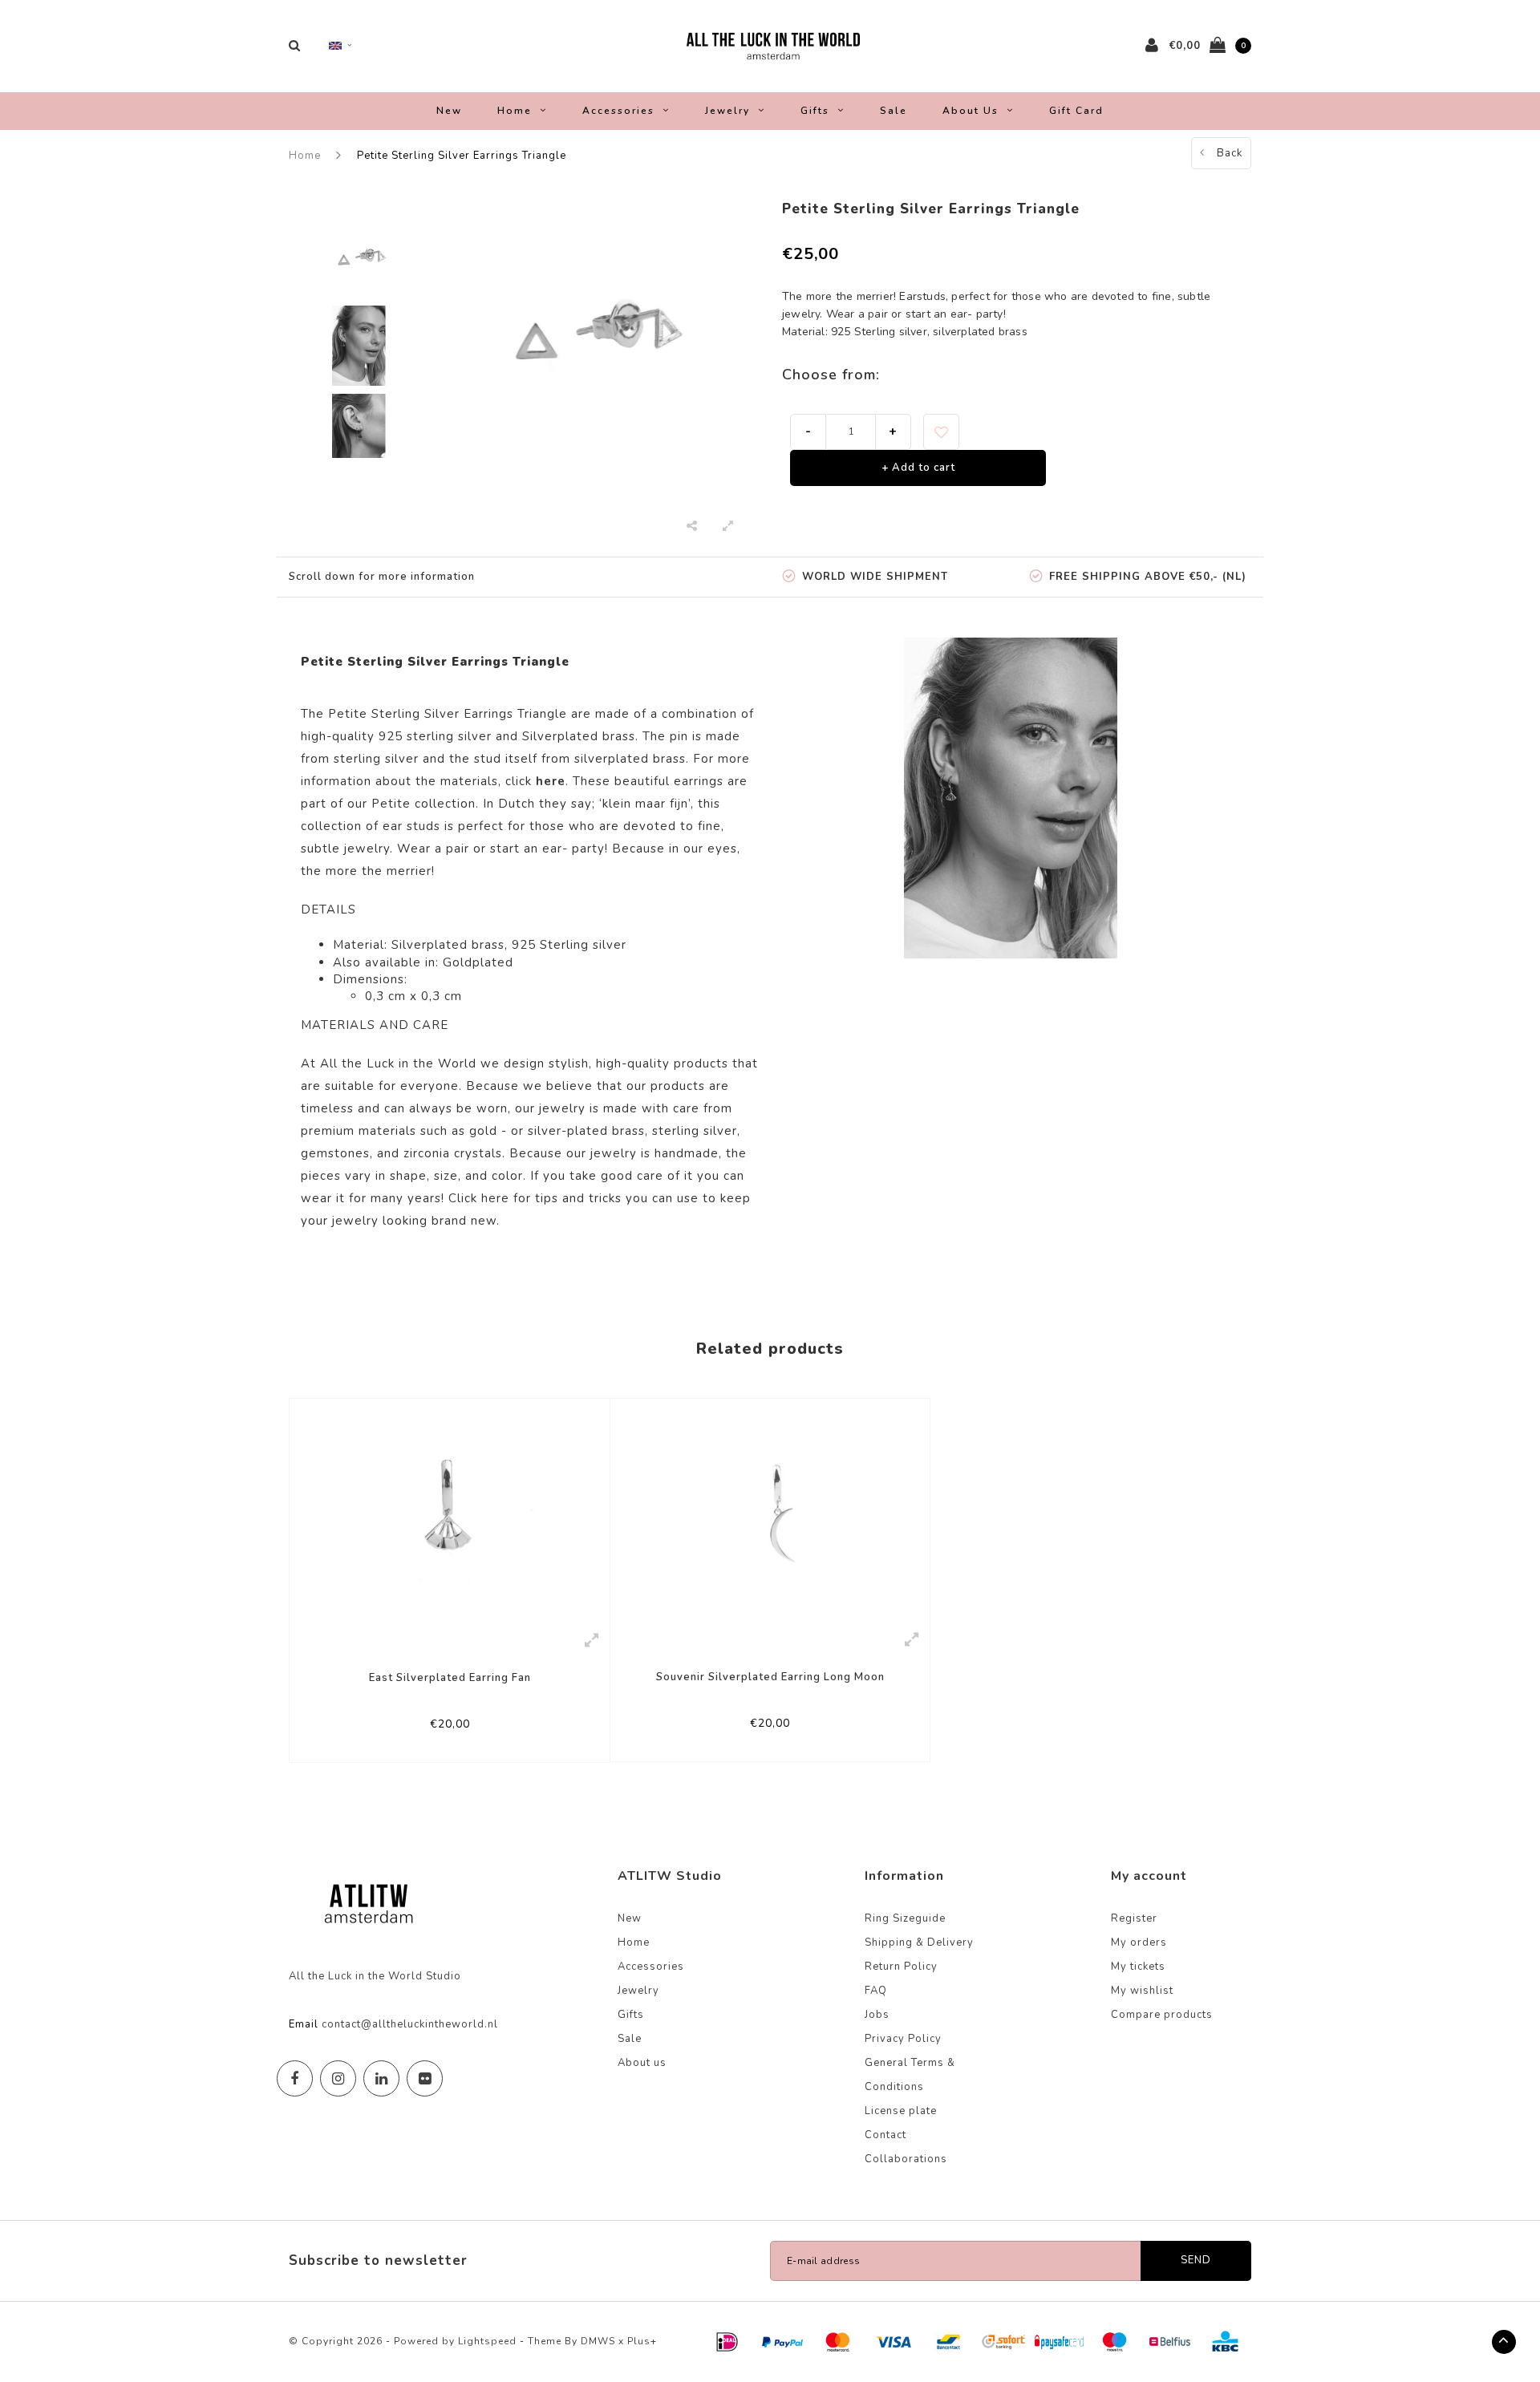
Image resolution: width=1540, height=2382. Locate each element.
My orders (1139, 1942)
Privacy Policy (903, 2039)
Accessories (618, 111)
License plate (901, 2111)
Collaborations (906, 2159)
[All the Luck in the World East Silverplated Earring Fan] (450, 1510)
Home (515, 111)
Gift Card (1076, 111)
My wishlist (1142, 1991)
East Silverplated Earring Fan (450, 1678)
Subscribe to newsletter (378, 2260)
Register (1134, 1918)
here (495, 1198)
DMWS (598, 2341)
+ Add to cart (918, 468)
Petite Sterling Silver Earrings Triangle (462, 156)
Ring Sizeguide (905, 1918)
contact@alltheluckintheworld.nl (410, 2024)
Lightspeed (487, 2341)
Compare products (1162, 2015)
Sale (894, 111)
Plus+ (642, 2341)
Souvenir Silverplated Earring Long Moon (770, 1677)
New (449, 111)
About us (971, 111)
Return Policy (901, 1967)
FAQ (876, 1991)
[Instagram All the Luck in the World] (338, 2078)
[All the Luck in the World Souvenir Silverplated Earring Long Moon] (770, 1509)
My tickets (1138, 1967)
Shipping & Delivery (919, 1942)
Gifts (815, 111)
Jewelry (727, 111)
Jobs (877, 2015)
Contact (885, 2135)
